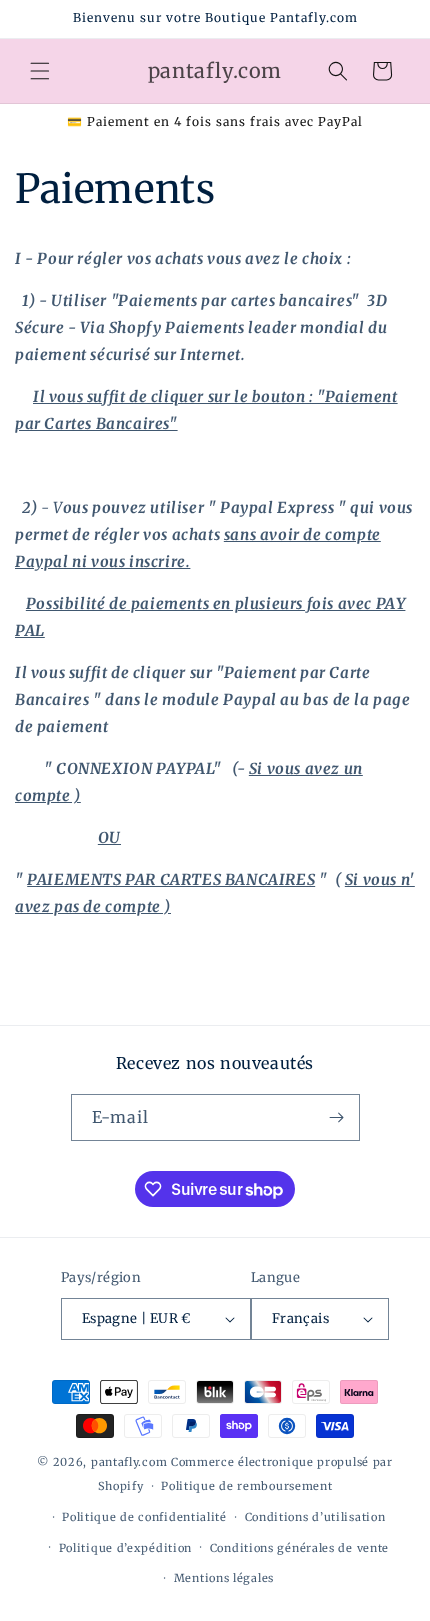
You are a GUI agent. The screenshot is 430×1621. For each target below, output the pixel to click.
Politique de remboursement (246, 1486)
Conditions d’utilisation (315, 1517)
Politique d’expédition (125, 1548)
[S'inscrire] (337, 1117)
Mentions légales (224, 1578)
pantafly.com (131, 1462)
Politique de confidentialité (144, 1517)
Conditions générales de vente (299, 1548)
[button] (40, 71)
